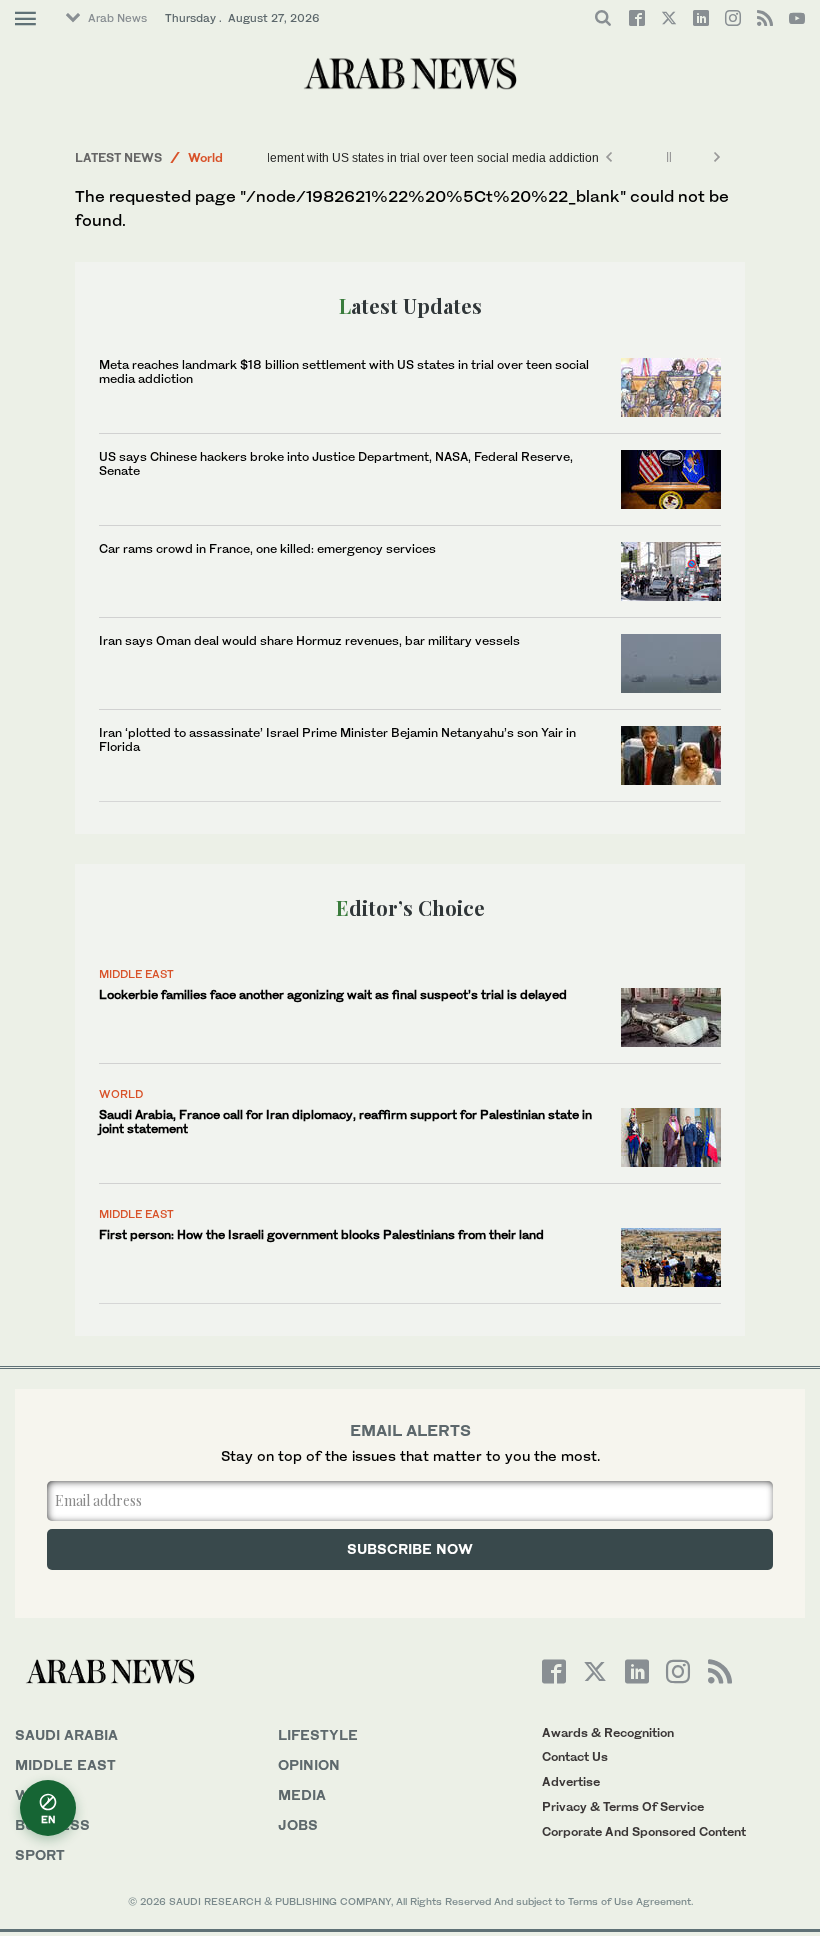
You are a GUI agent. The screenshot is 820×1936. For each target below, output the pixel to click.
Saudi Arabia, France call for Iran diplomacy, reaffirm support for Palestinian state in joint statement (345, 1121)
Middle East (136, 974)
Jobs (298, 1824)
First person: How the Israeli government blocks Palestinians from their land (321, 1234)
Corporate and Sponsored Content (644, 1831)
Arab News (117, 18)
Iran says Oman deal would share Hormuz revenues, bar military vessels (309, 640)
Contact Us (575, 1756)
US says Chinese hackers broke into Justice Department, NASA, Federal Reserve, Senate (336, 463)
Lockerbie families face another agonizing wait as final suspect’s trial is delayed (333, 994)
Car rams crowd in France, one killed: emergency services (267, 548)
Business (52, 1824)
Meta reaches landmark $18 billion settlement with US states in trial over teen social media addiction (328, 158)
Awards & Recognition (608, 1732)
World (205, 157)
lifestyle (318, 1734)
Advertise (571, 1781)
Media (302, 1794)
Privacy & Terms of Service (623, 1806)
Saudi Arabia (66, 1734)
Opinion (309, 1764)
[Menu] (25, 19)
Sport (40, 1854)
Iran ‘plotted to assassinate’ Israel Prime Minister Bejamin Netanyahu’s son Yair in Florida (337, 739)
